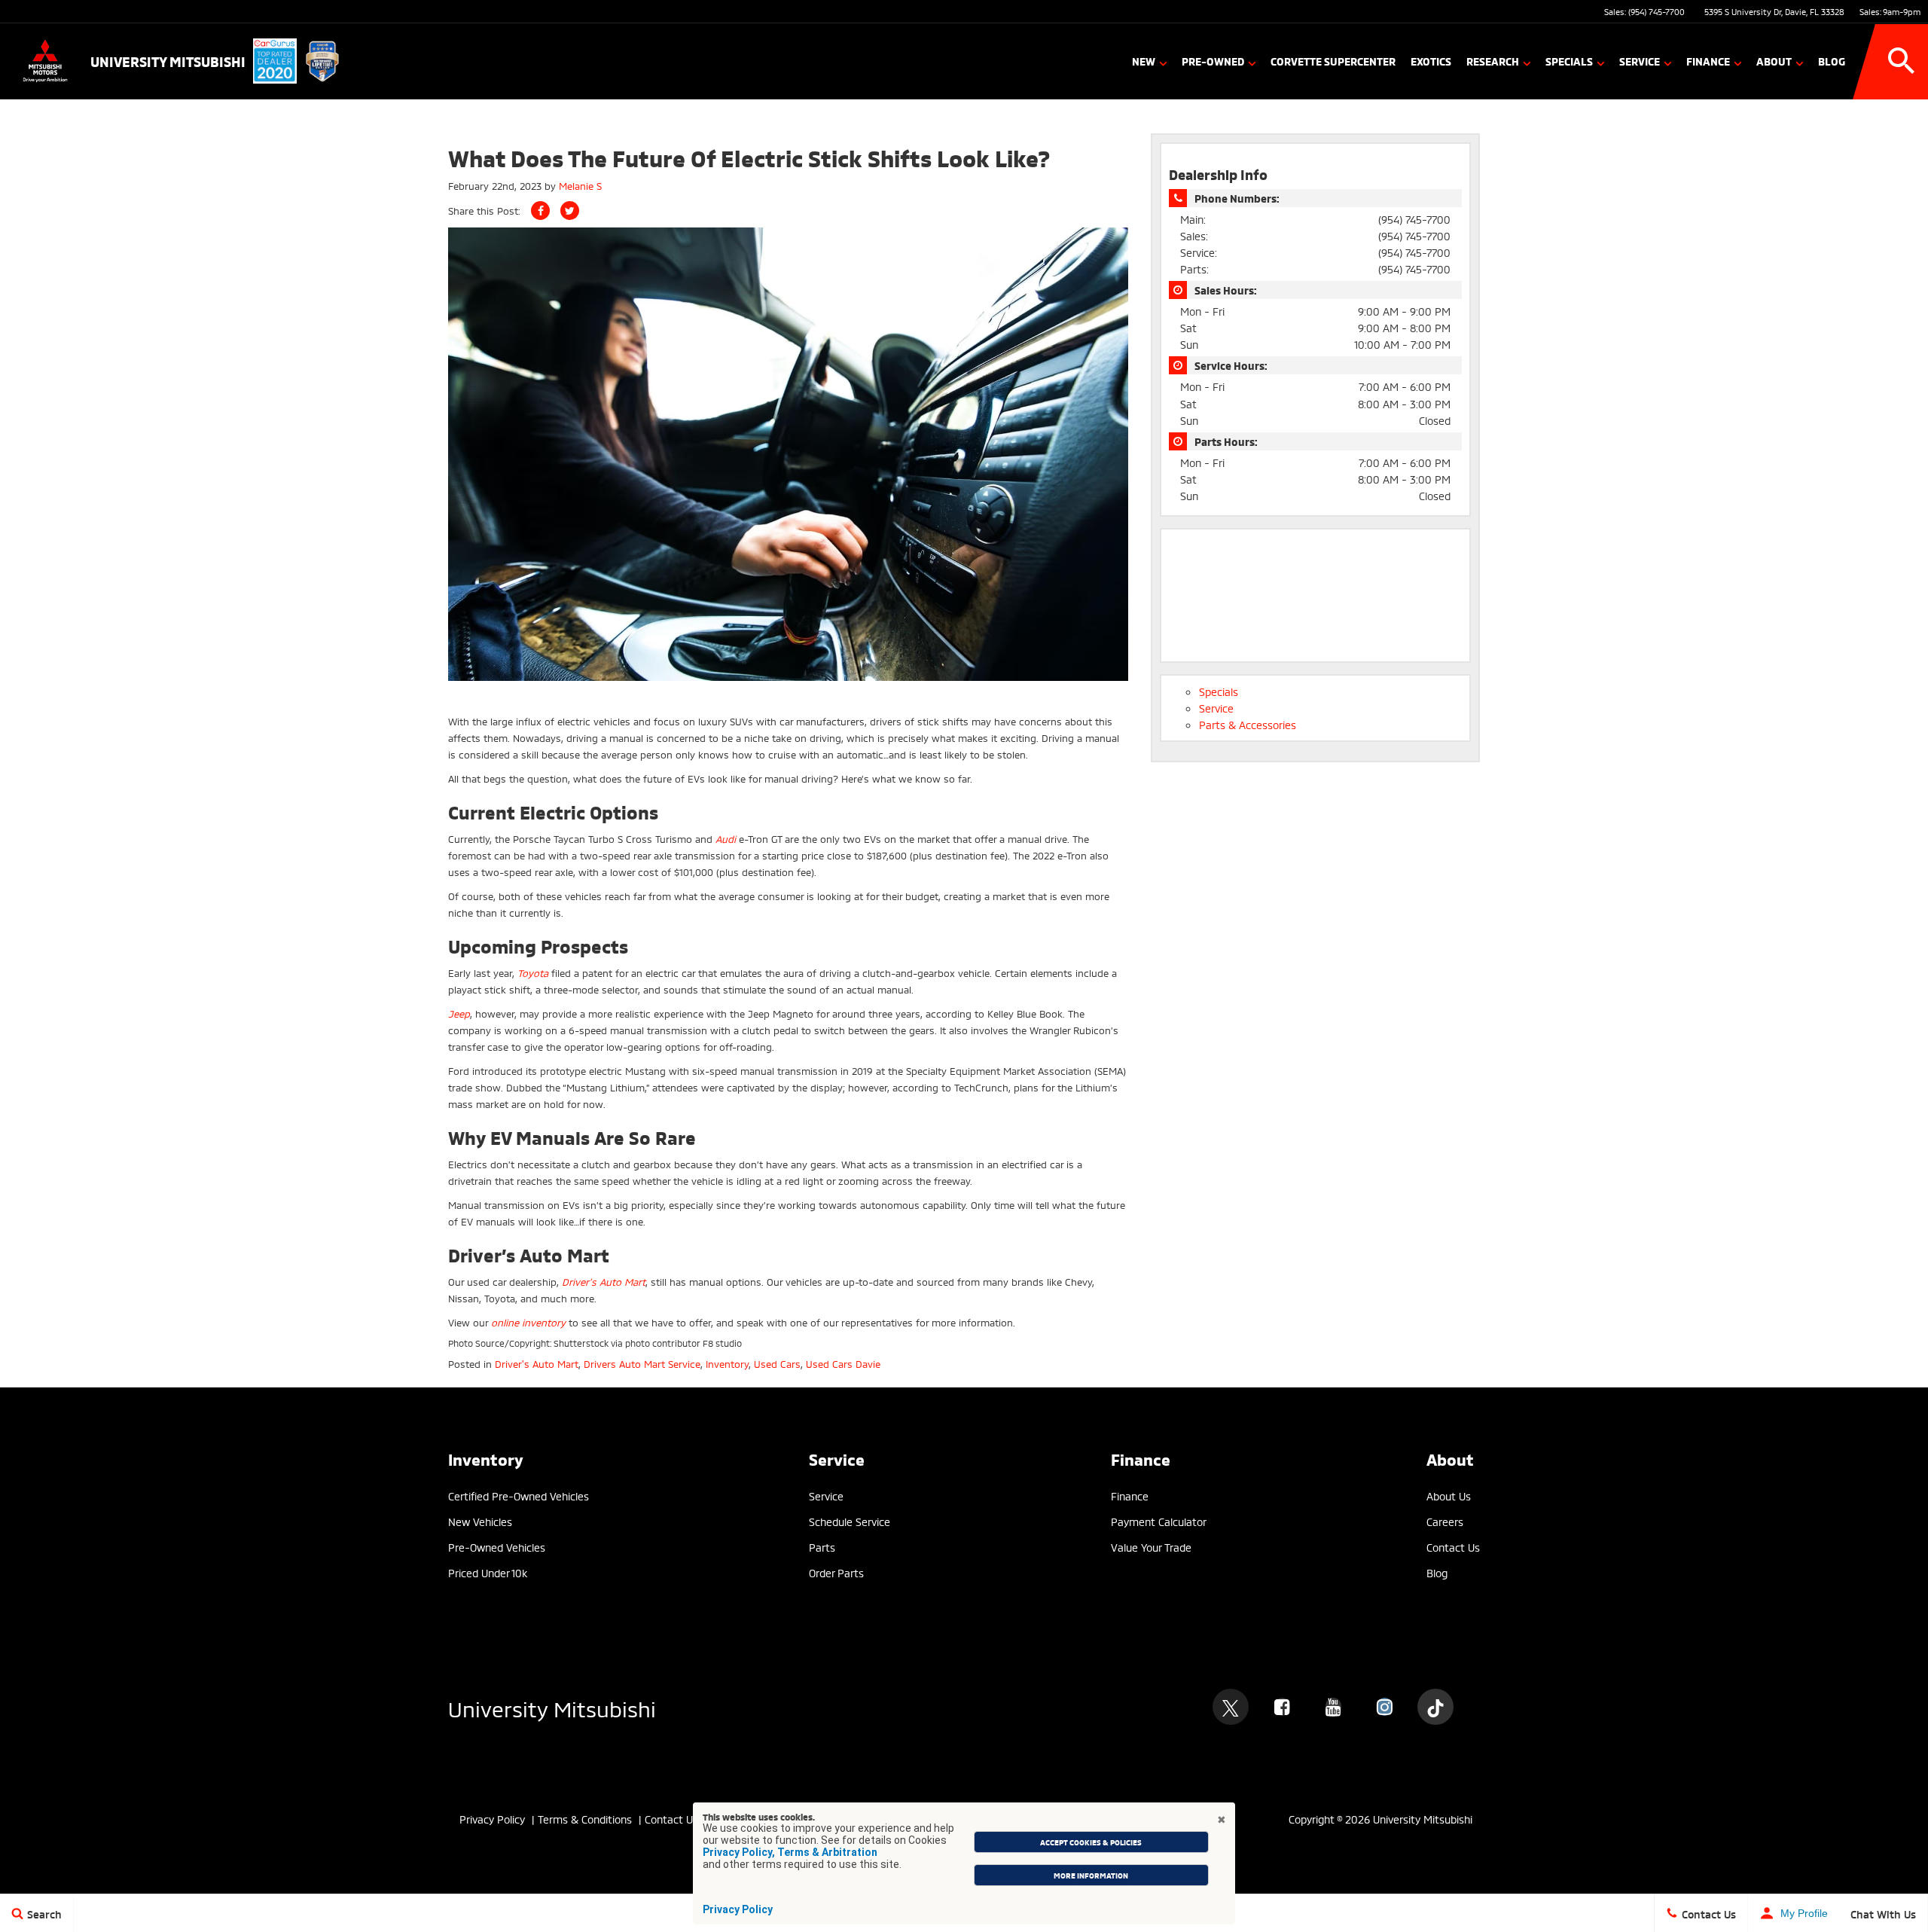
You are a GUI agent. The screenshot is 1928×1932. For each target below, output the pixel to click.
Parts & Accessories (1248, 724)
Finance (1708, 61)
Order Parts (836, 1572)
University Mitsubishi (552, 1707)
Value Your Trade (1151, 1547)
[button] (1902, 61)
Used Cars (777, 1363)
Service (1640, 61)
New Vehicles (480, 1521)
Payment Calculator (1159, 1521)
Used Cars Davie (843, 1363)
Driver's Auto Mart (537, 1363)
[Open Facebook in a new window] (1282, 1707)
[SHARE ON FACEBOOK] (540, 211)
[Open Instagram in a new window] (1384, 1707)
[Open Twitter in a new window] (1231, 1707)
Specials (1569, 61)
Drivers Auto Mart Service (642, 1363)
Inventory (727, 1363)
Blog (1832, 61)
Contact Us (1453, 1547)
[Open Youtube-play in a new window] (1333, 1707)
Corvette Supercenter (1333, 61)
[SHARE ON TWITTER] (570, 211)
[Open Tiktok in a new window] (1435, 1707)
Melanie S (580, 185)
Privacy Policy (738, 1909)
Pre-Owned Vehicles (497, 1547)
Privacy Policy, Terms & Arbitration (790, 1852)
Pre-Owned (1213, 61)
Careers (1445, 1521)
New (1144, 61)
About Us (1449, 1496)
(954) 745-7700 (1656, 11)
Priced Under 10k (488, 1572)
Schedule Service (850, 1521)
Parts (822, 1547)
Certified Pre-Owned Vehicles (519, 1496)
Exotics (1431, 61)
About (1774, 61)
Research (1493, 61)
